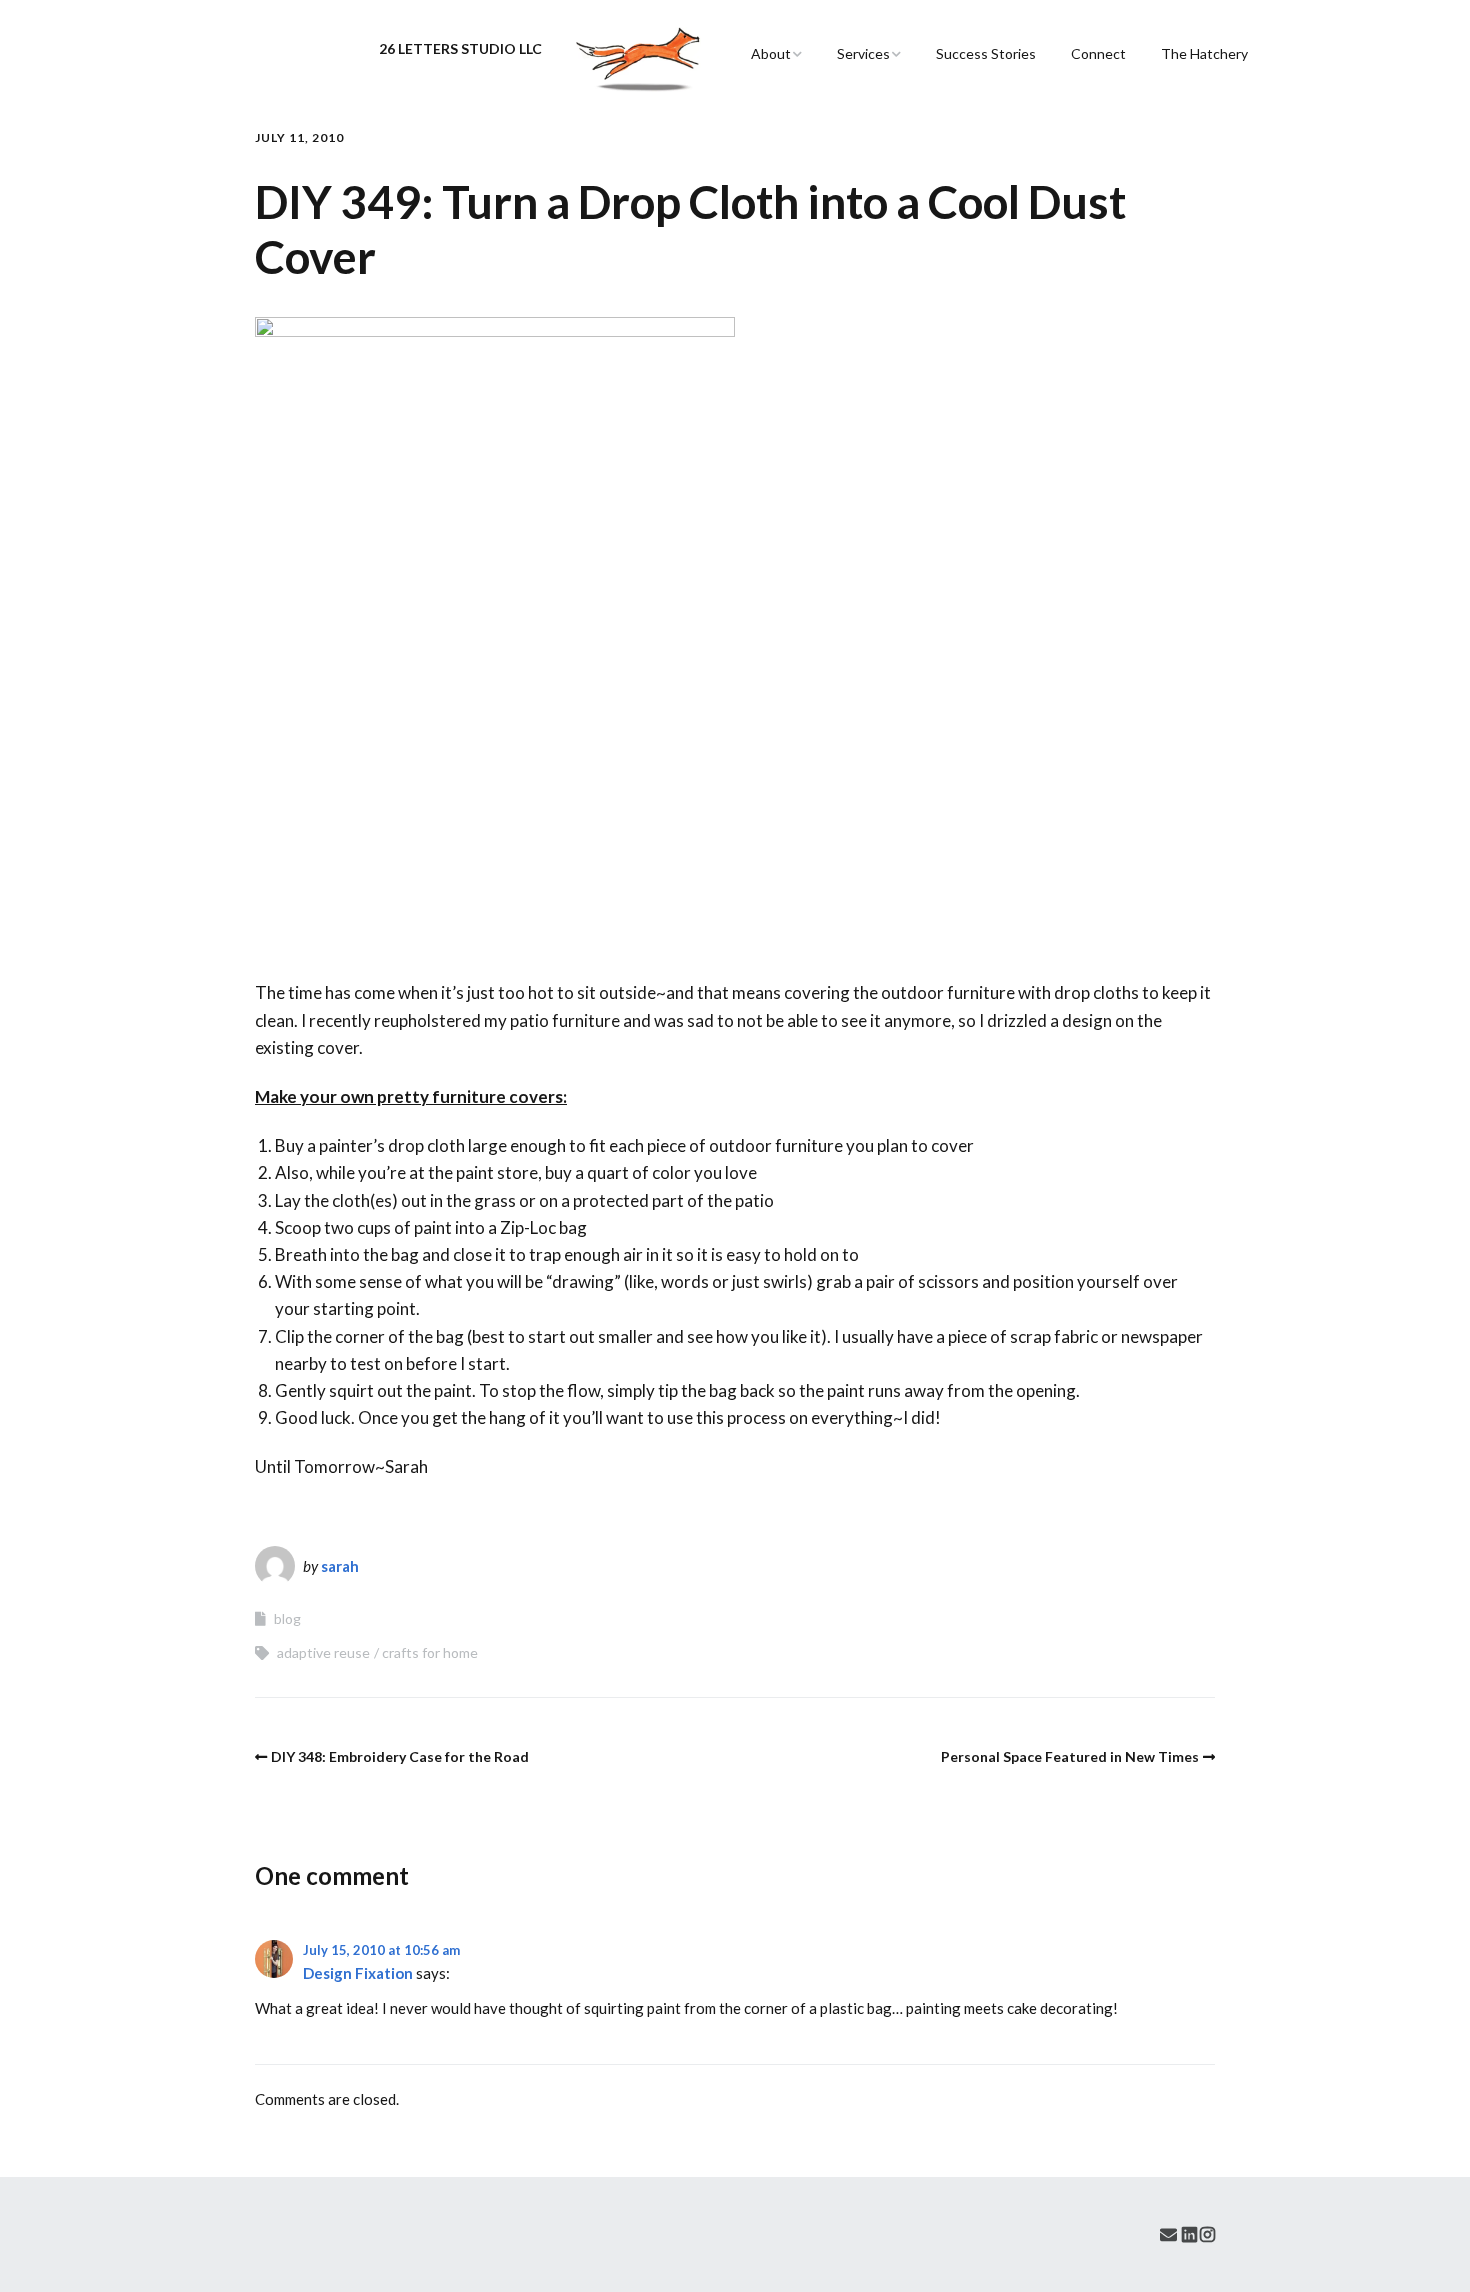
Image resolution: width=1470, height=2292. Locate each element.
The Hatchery (1204, 53)
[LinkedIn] (1189, 2234)
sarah (340, 1566)
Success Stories (986, 53)
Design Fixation (358, 1973)
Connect (1098, 53)
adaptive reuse (323, 1652)
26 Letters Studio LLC (460, 48)
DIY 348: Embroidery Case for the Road (400, 1756)
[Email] (1168, 2234)
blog (287, 1618)
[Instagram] (1207, 2234)
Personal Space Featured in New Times (1070, 1756)
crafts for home (430, 1652)
